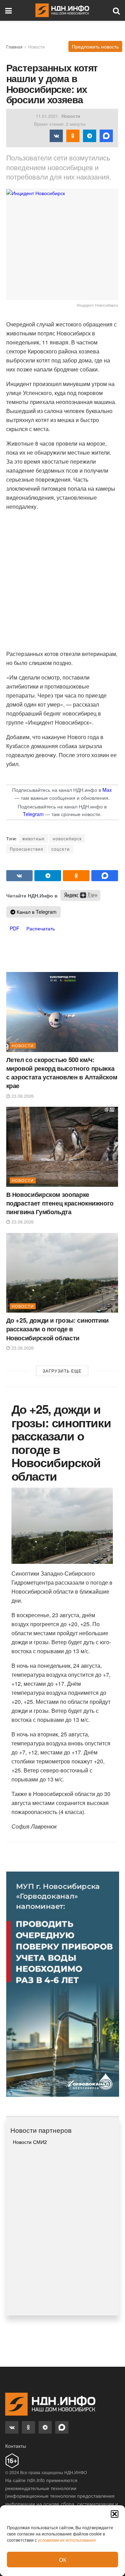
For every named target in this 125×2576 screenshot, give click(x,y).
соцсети (61, 849)
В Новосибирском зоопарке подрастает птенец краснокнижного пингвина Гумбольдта (60, 1203)
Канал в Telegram (36, 912)
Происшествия (27, 849)
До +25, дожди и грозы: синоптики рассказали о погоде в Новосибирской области (57, 1329)
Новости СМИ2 (30, 2142)
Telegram (33, 814)
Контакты (16, 2446)
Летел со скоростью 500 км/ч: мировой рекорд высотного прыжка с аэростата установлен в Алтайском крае (62, 1073)
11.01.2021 (47, 116)
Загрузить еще (62, 1371)
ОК (63, 2560)
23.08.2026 (22, 1096)
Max (107, 790)
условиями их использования (67, 2540)
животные (34, 838)
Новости (36, 47)
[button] (115, 2514)
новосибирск (67, 838)
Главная (14, 47)
